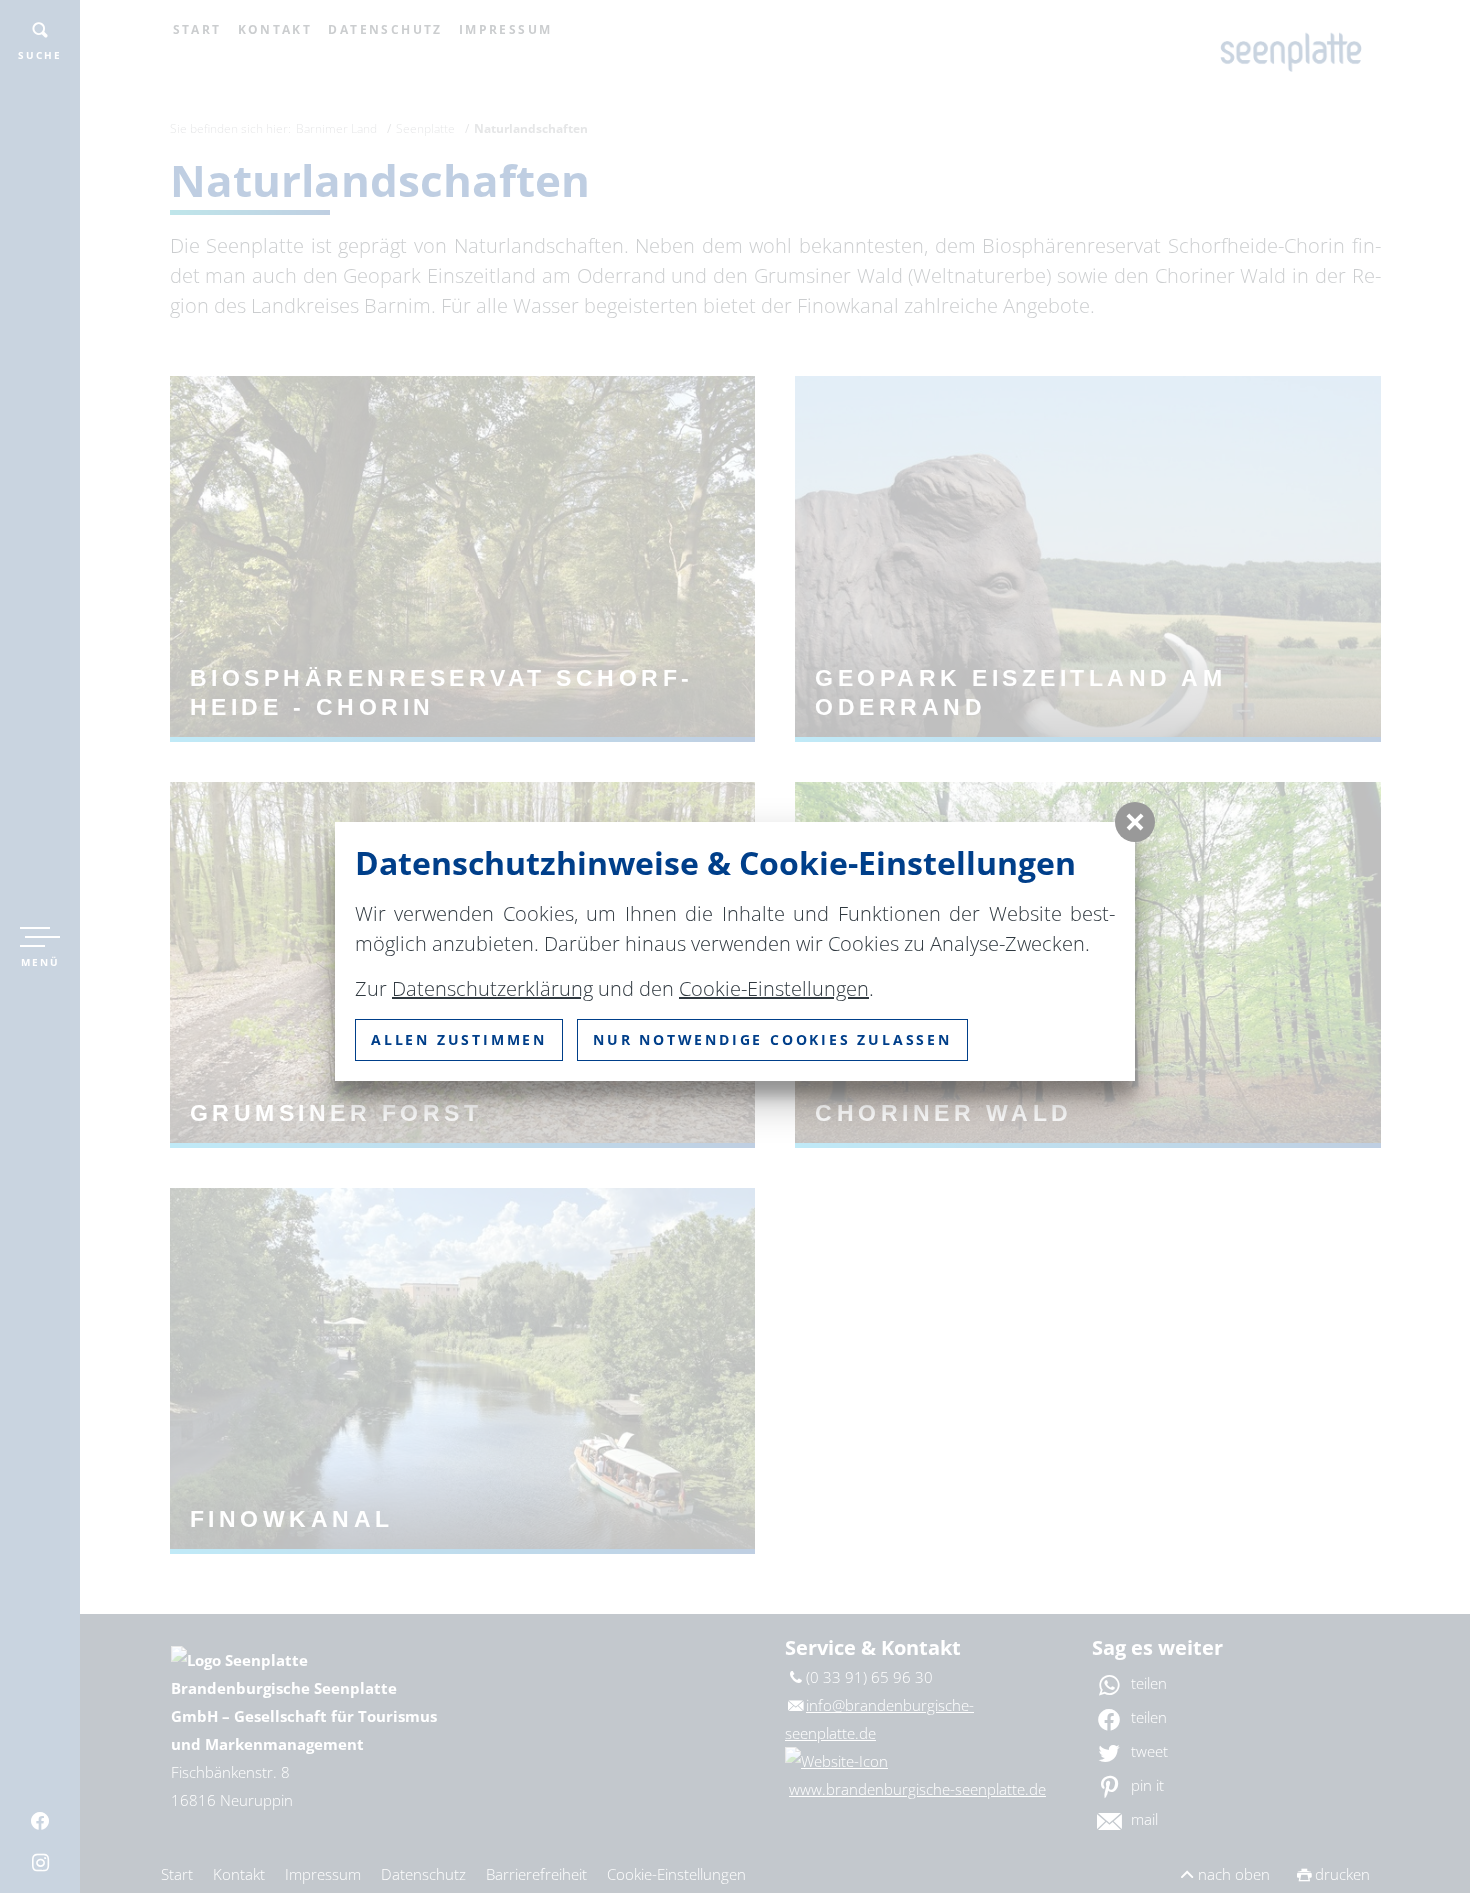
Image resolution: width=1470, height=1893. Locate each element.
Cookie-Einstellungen (774, 988)
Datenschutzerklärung (492, 988)
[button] (1135, 822)
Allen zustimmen (459, 1039)
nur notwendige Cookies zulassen (772, 1039)
